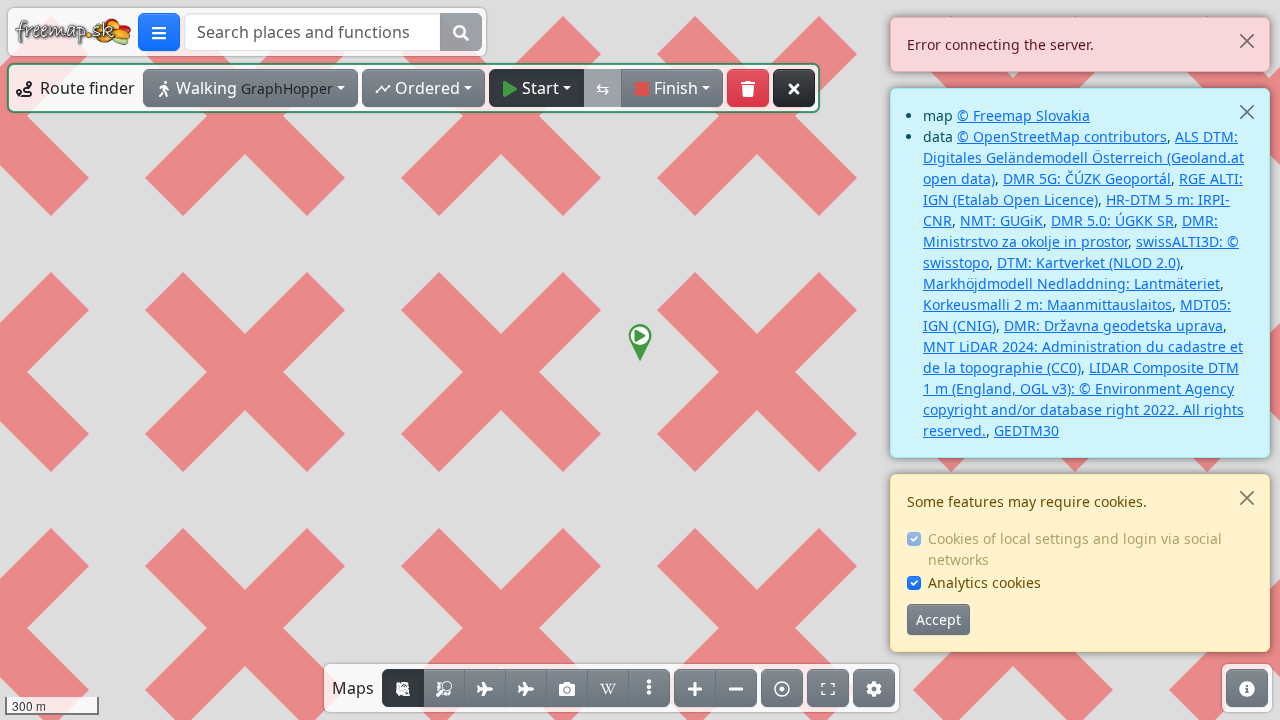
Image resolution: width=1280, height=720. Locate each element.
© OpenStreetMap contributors (1062, 136)
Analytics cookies (984, 582)
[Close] (1246, 40)
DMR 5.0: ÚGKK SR (1112, 220)
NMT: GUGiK (1001, 220)
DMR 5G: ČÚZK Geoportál (1087, 178)
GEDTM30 (1026, 430)
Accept (938, 619)
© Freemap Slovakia (1023, 115)
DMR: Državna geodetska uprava (1113, 325)
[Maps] (649, 688)
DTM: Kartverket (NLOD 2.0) (1088, 262)
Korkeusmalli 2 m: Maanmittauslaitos (1047, 304)
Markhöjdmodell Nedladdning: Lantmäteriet (1071, 283)
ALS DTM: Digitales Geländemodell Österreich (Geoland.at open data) (1083, 157)
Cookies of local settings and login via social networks (1075, 549)
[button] (640, 343)
